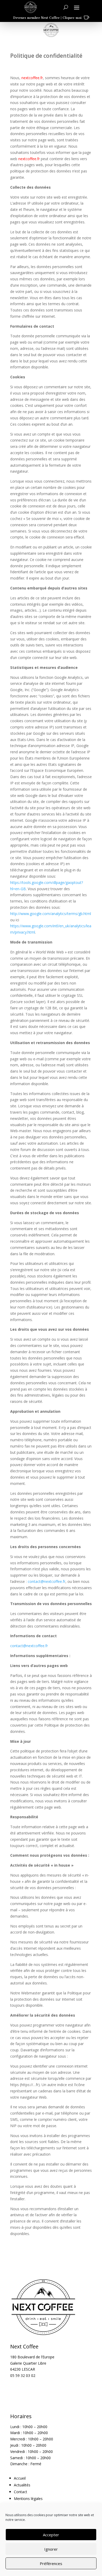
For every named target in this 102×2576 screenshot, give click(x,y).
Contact (21, 2492)
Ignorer (51, 2549)
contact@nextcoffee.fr (47, 1581)
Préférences (51, 2563)
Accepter (51, 2535)
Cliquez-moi (72, 18)
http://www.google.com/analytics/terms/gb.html (51, 914)
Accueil (20, 2478)
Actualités (22, 2485)
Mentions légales (28, 2499)
